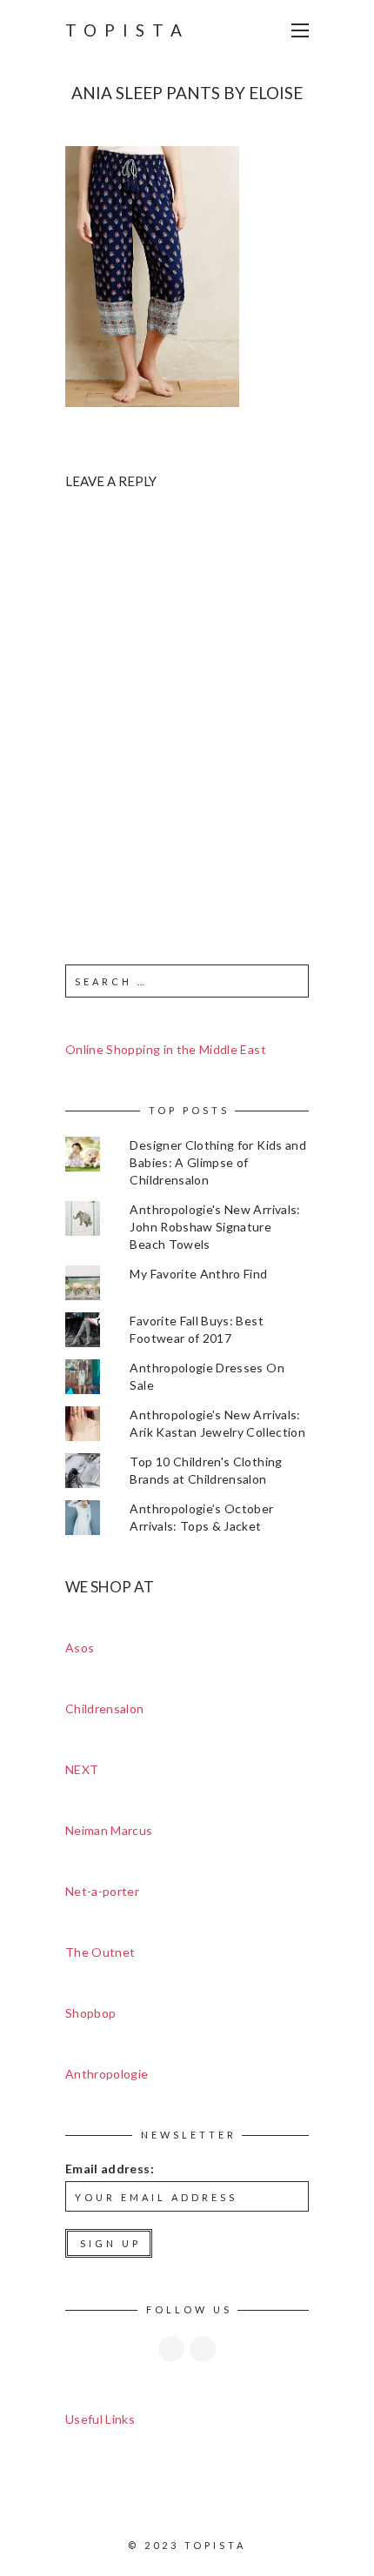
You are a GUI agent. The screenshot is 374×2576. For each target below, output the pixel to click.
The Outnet (100, 1952)
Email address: (110, 2169)
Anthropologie (107, 2074)
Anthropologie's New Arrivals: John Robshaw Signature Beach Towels (215, 1227)
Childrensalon (105, 1708)
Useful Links (100, 2419)
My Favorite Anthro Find (198, 1274)
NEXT (82, 1769)
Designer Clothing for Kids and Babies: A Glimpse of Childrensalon (218, 1162)
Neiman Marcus (109, 1830)
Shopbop (90, 2013)
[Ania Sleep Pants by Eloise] (152, 275)
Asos (80, 1648)
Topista (127, 30)
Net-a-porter (102, 1891)
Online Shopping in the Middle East (166, 1049)
